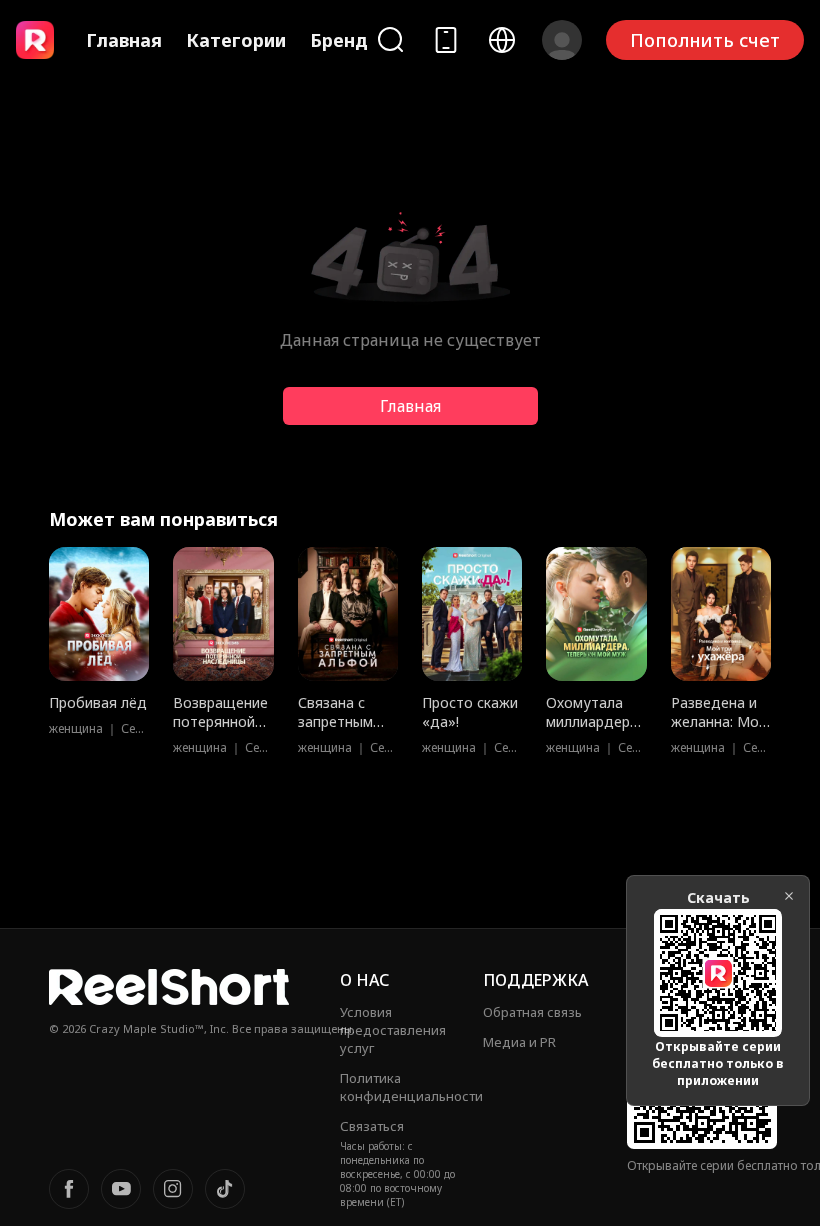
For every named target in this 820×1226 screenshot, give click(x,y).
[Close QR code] (789, 896)
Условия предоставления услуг (393, 1030)
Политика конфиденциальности (411, 1087)
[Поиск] (390, 39)
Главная (124, 40)
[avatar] (562, 40)
